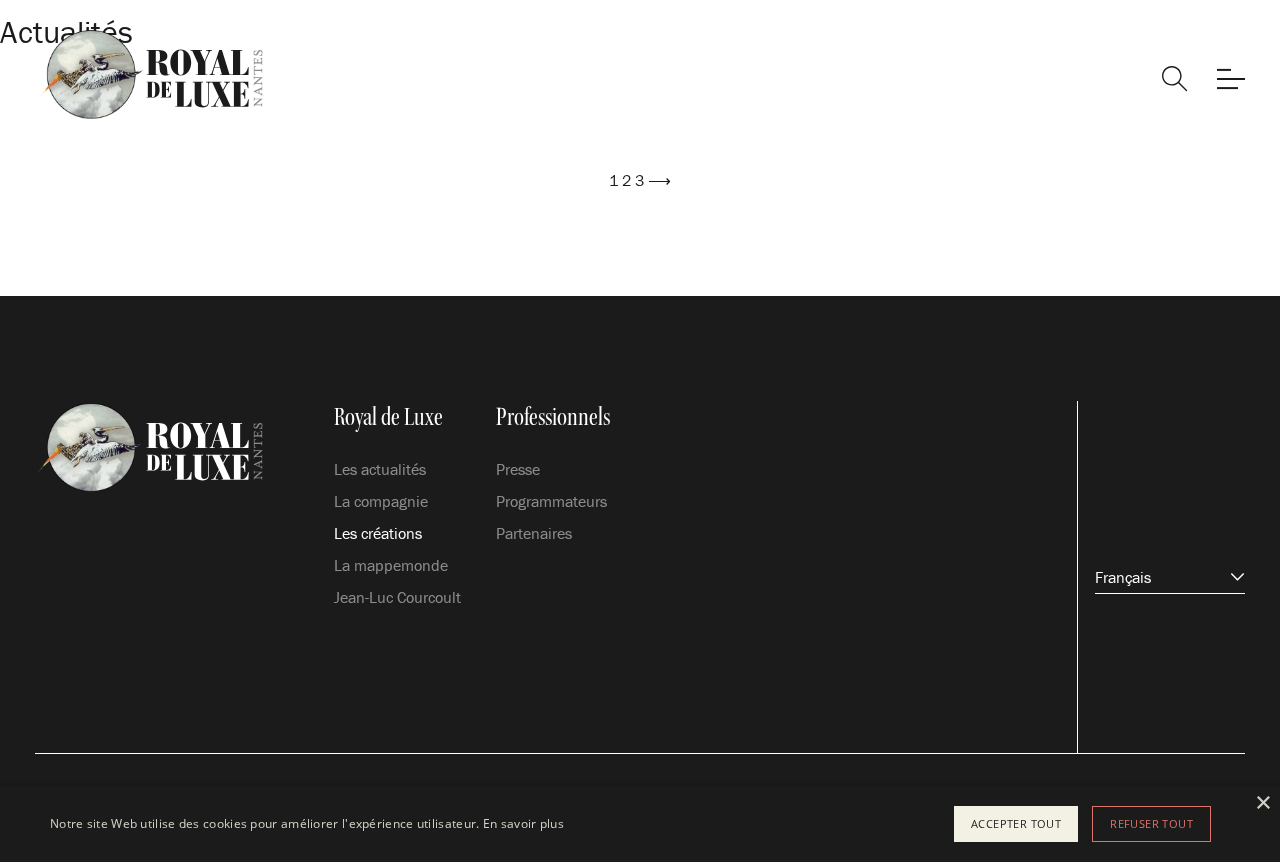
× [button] (1262, 803)
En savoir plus (523, 823)
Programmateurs (551, 501)
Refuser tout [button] (1151, 823)
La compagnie (381, 501)
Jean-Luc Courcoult (397, 597)
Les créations (378, 533)
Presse (518, 469)
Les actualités (380, 469)
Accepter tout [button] (1016, 823)
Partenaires (534, 533)
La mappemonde (391, 565)
